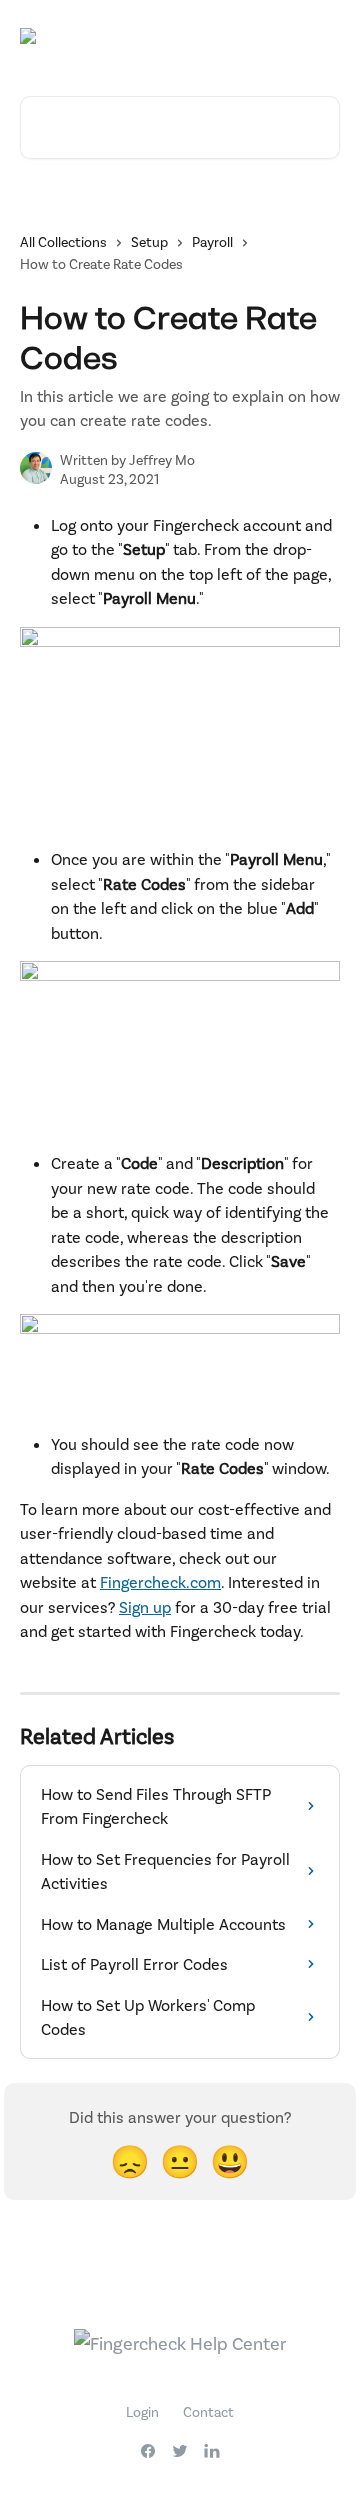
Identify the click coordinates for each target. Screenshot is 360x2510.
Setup (149, 241)
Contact (208, 2411)
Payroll (212, 241)
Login (142, 2411)
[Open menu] (322, 36)
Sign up (145, 1606)
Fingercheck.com (160, 1581)
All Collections (63, 241)
